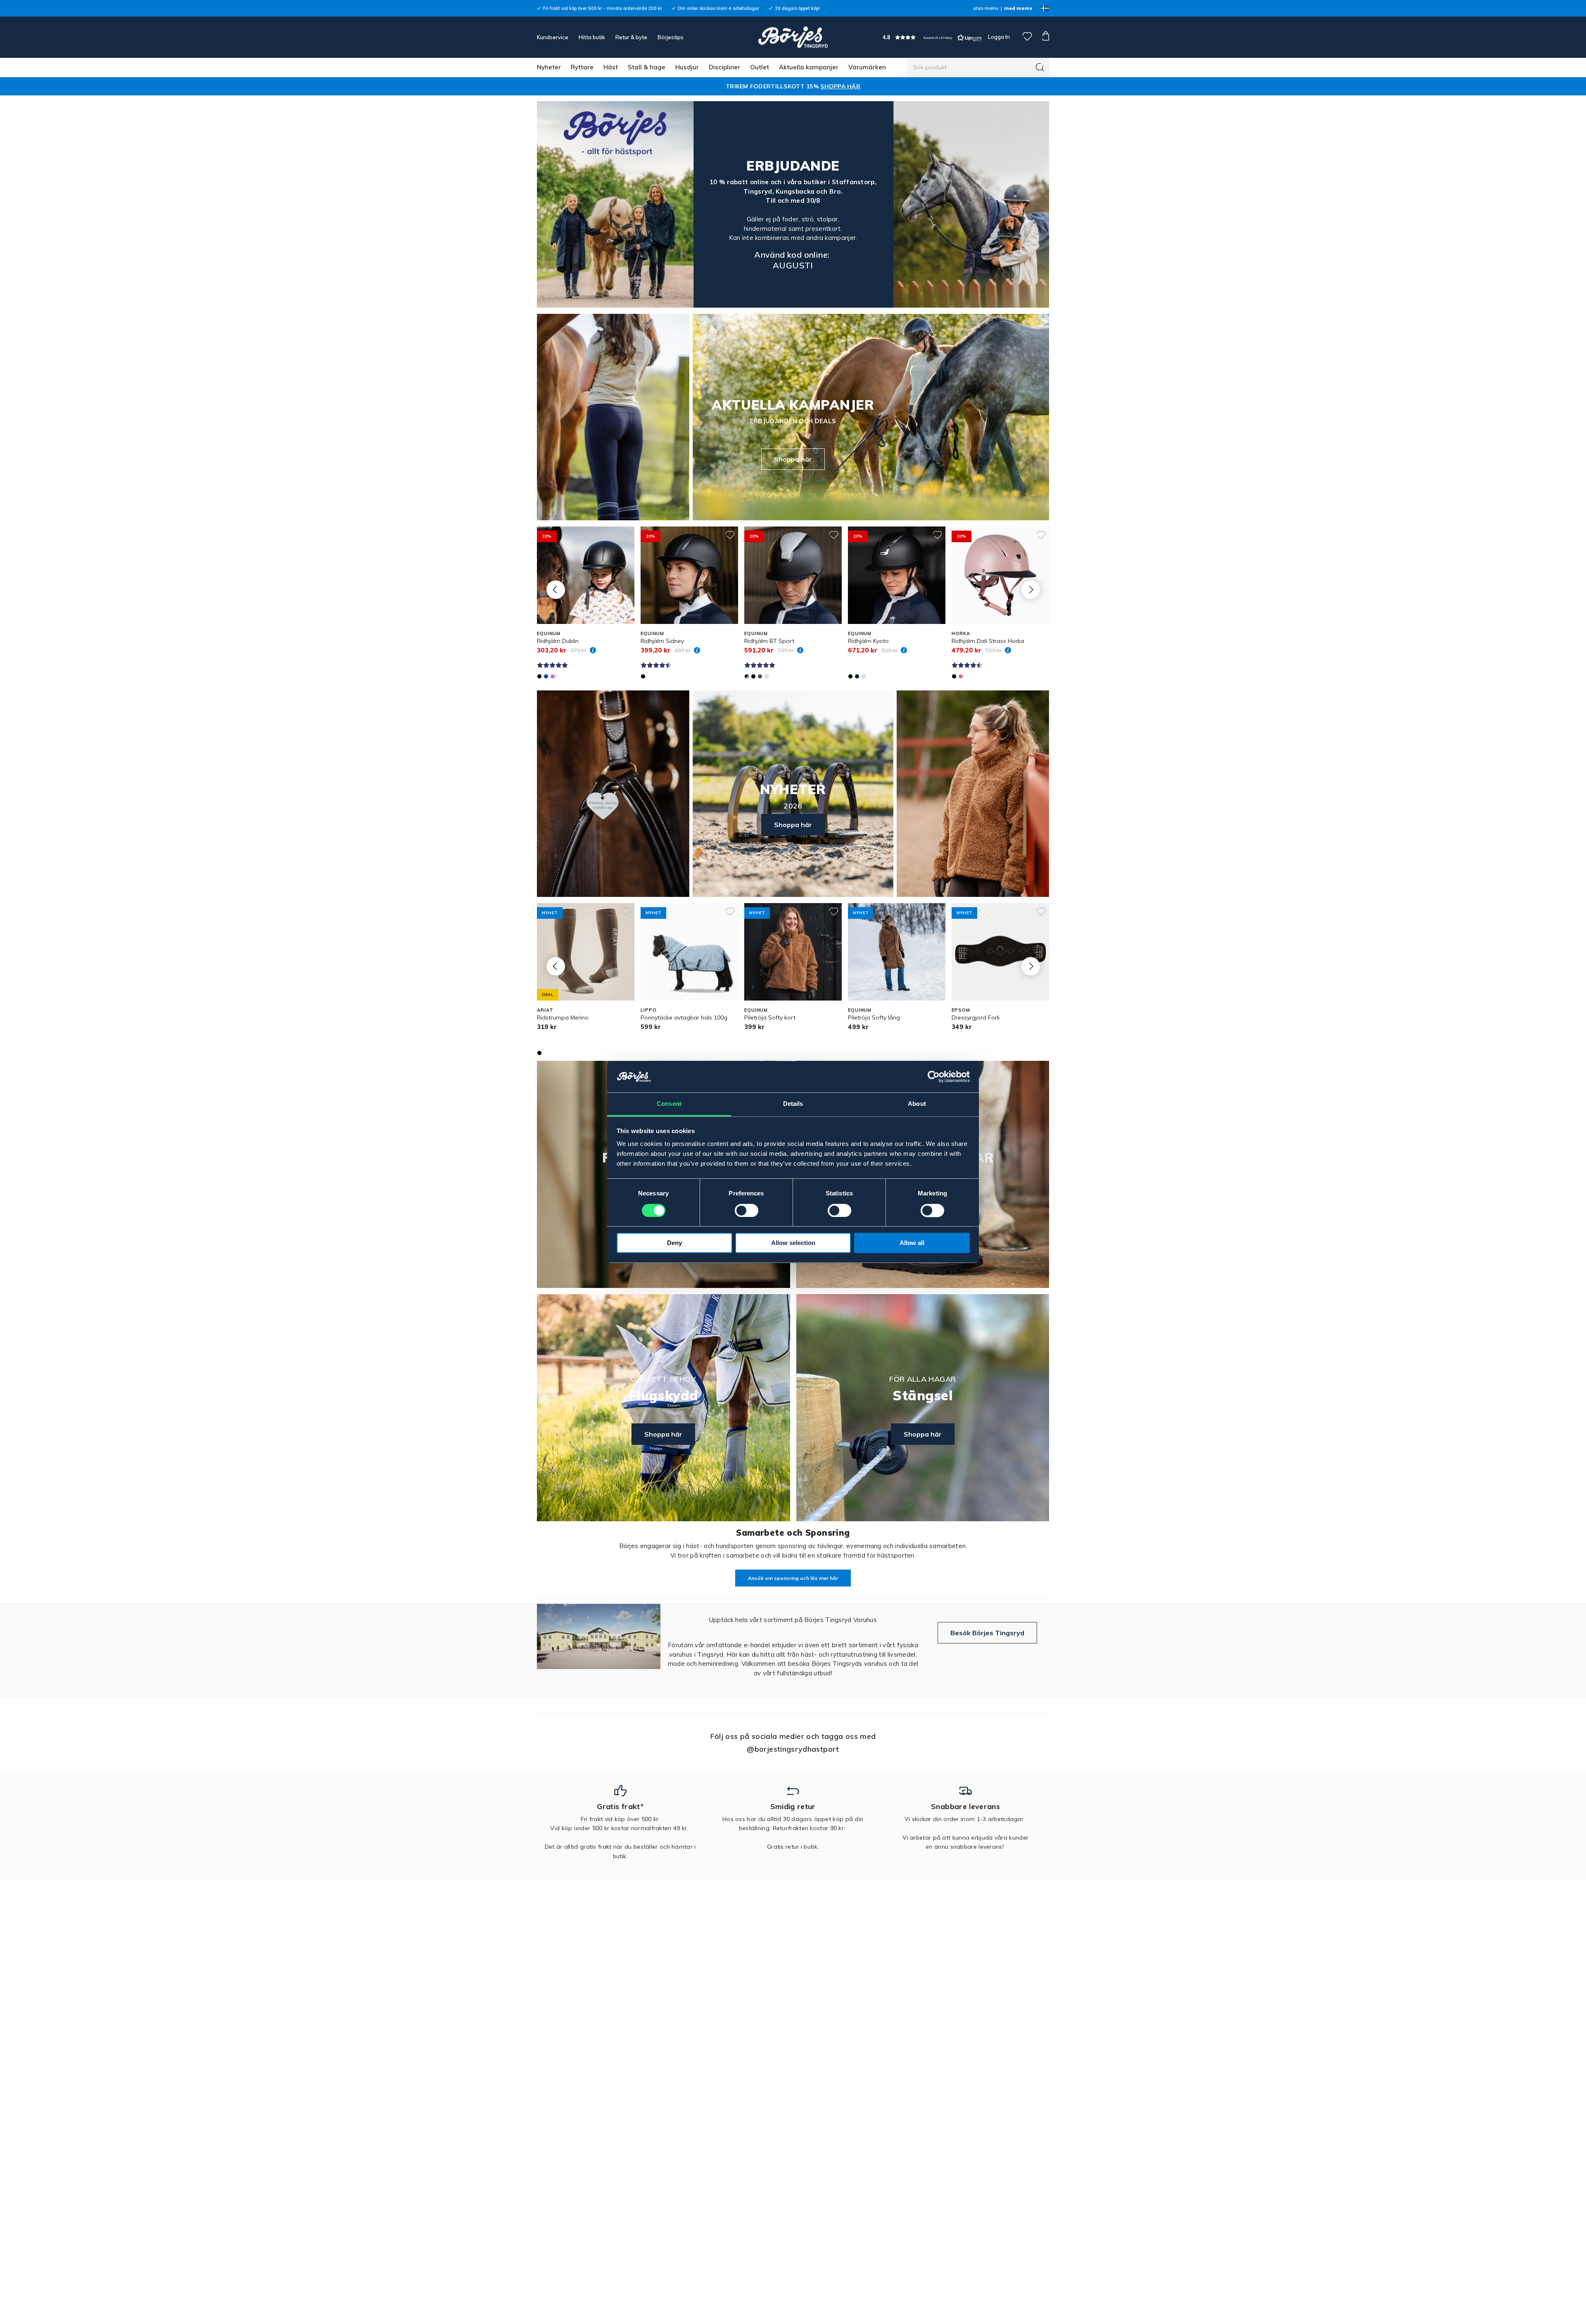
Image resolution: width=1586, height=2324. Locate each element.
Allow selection (793, 1243)
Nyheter (549, 67)
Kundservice (553, 37)
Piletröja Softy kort (770, 1017)
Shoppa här (793, 459)
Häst (611, 67)
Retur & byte (631, 37)
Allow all (912, 1243)
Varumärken (867, 67)
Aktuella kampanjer (809, 67)
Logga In (998, 37)
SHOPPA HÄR (840, 86)
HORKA (961, 633)
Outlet (760, 67)
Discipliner (724, 67)
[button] (932, 37)
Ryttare (582, 67)
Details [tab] (793, 1104)
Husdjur (687, 67)
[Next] (1031, 589)
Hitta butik (592, 37)
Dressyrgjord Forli (976, 1017)
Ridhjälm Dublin (558, 641)
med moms (1018, 8)
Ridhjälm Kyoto (868, 641)
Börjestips (671, 37)
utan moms (986, 8)
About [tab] (917, 1104)
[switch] (747, 1211)
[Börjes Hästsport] (793, 37)
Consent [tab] (669, 1104)
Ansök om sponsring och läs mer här (793, 1578)
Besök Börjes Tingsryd (987, 1633)
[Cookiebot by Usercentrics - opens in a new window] (934, 1077)
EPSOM (961, 1010)
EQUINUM (549, 633)
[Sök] (1040, 67)
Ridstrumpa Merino (563, 1017)
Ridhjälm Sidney (662, 641)
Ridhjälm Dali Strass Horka (988, 641)
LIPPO (648, 1010)
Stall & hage (647, 67)
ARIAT (545, 1010)
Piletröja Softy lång (874, 1017)
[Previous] (556, 589)
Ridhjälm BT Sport (769, 641)
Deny (674, 1243)
